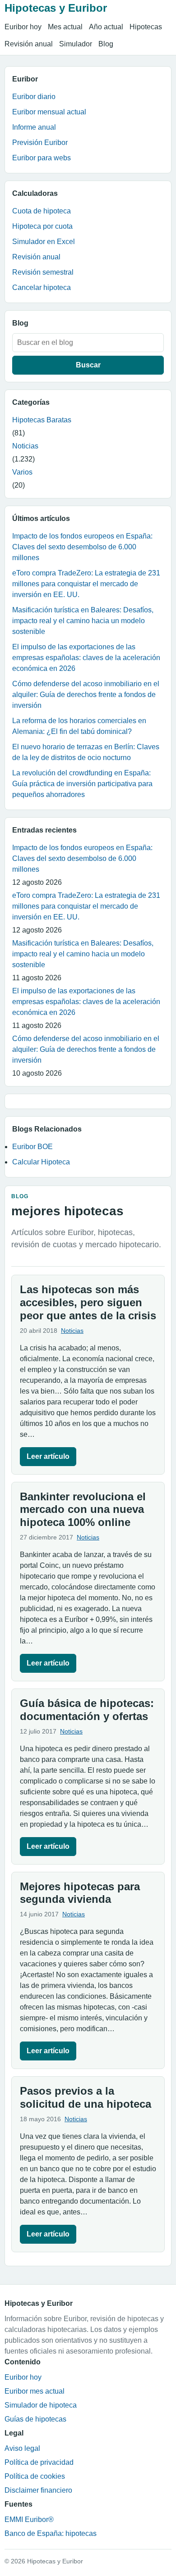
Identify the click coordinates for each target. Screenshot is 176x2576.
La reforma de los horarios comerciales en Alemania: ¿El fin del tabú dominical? (79, 726)
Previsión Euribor (40, 143)
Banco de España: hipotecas (51, 2533)
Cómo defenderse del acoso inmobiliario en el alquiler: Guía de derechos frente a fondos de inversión (86, 695)
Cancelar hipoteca (42, 287)
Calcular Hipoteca (41, 1162)
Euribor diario (34, 97)
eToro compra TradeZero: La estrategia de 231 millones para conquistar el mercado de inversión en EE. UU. (86, 584)
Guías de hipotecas (35, 2419)
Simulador (76, 44)
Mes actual (65, 27)
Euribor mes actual (35, 2391)
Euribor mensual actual (49, 112)
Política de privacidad (39, 2462)
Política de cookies (35, 2476)
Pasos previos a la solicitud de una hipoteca (86, 2097)
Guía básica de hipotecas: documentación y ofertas (87, 1710)
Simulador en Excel (44, 242)
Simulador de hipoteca (41, 2405)
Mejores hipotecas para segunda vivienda (80, 1893)
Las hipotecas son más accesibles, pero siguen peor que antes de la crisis (88, 1302)
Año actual (106, 27)
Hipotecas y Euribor (56, 8)
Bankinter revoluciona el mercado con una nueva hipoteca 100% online (83, 1510)
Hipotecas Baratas (42, 420)
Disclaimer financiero (38, 2490)
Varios (22, 472)
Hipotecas (146, 27)
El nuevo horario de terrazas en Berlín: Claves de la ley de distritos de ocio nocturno (86, 752)
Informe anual (34, 127)
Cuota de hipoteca (42, 211)
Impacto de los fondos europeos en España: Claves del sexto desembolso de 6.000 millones (82, 547)
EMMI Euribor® (29, 2519)
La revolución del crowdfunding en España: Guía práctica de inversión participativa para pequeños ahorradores (82, 784)
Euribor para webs (42, 158)
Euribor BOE (32, 1147)
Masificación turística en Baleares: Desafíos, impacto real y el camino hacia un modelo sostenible (83, 621)
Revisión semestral (43, 272)
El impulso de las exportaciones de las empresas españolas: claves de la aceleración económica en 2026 (86, 658)
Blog (106, 44)
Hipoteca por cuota (42, 226)
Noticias (25, 446)
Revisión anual (29, 44)
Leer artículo (48, 1456)
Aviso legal (22, 2448)
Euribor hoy (23, 27)
